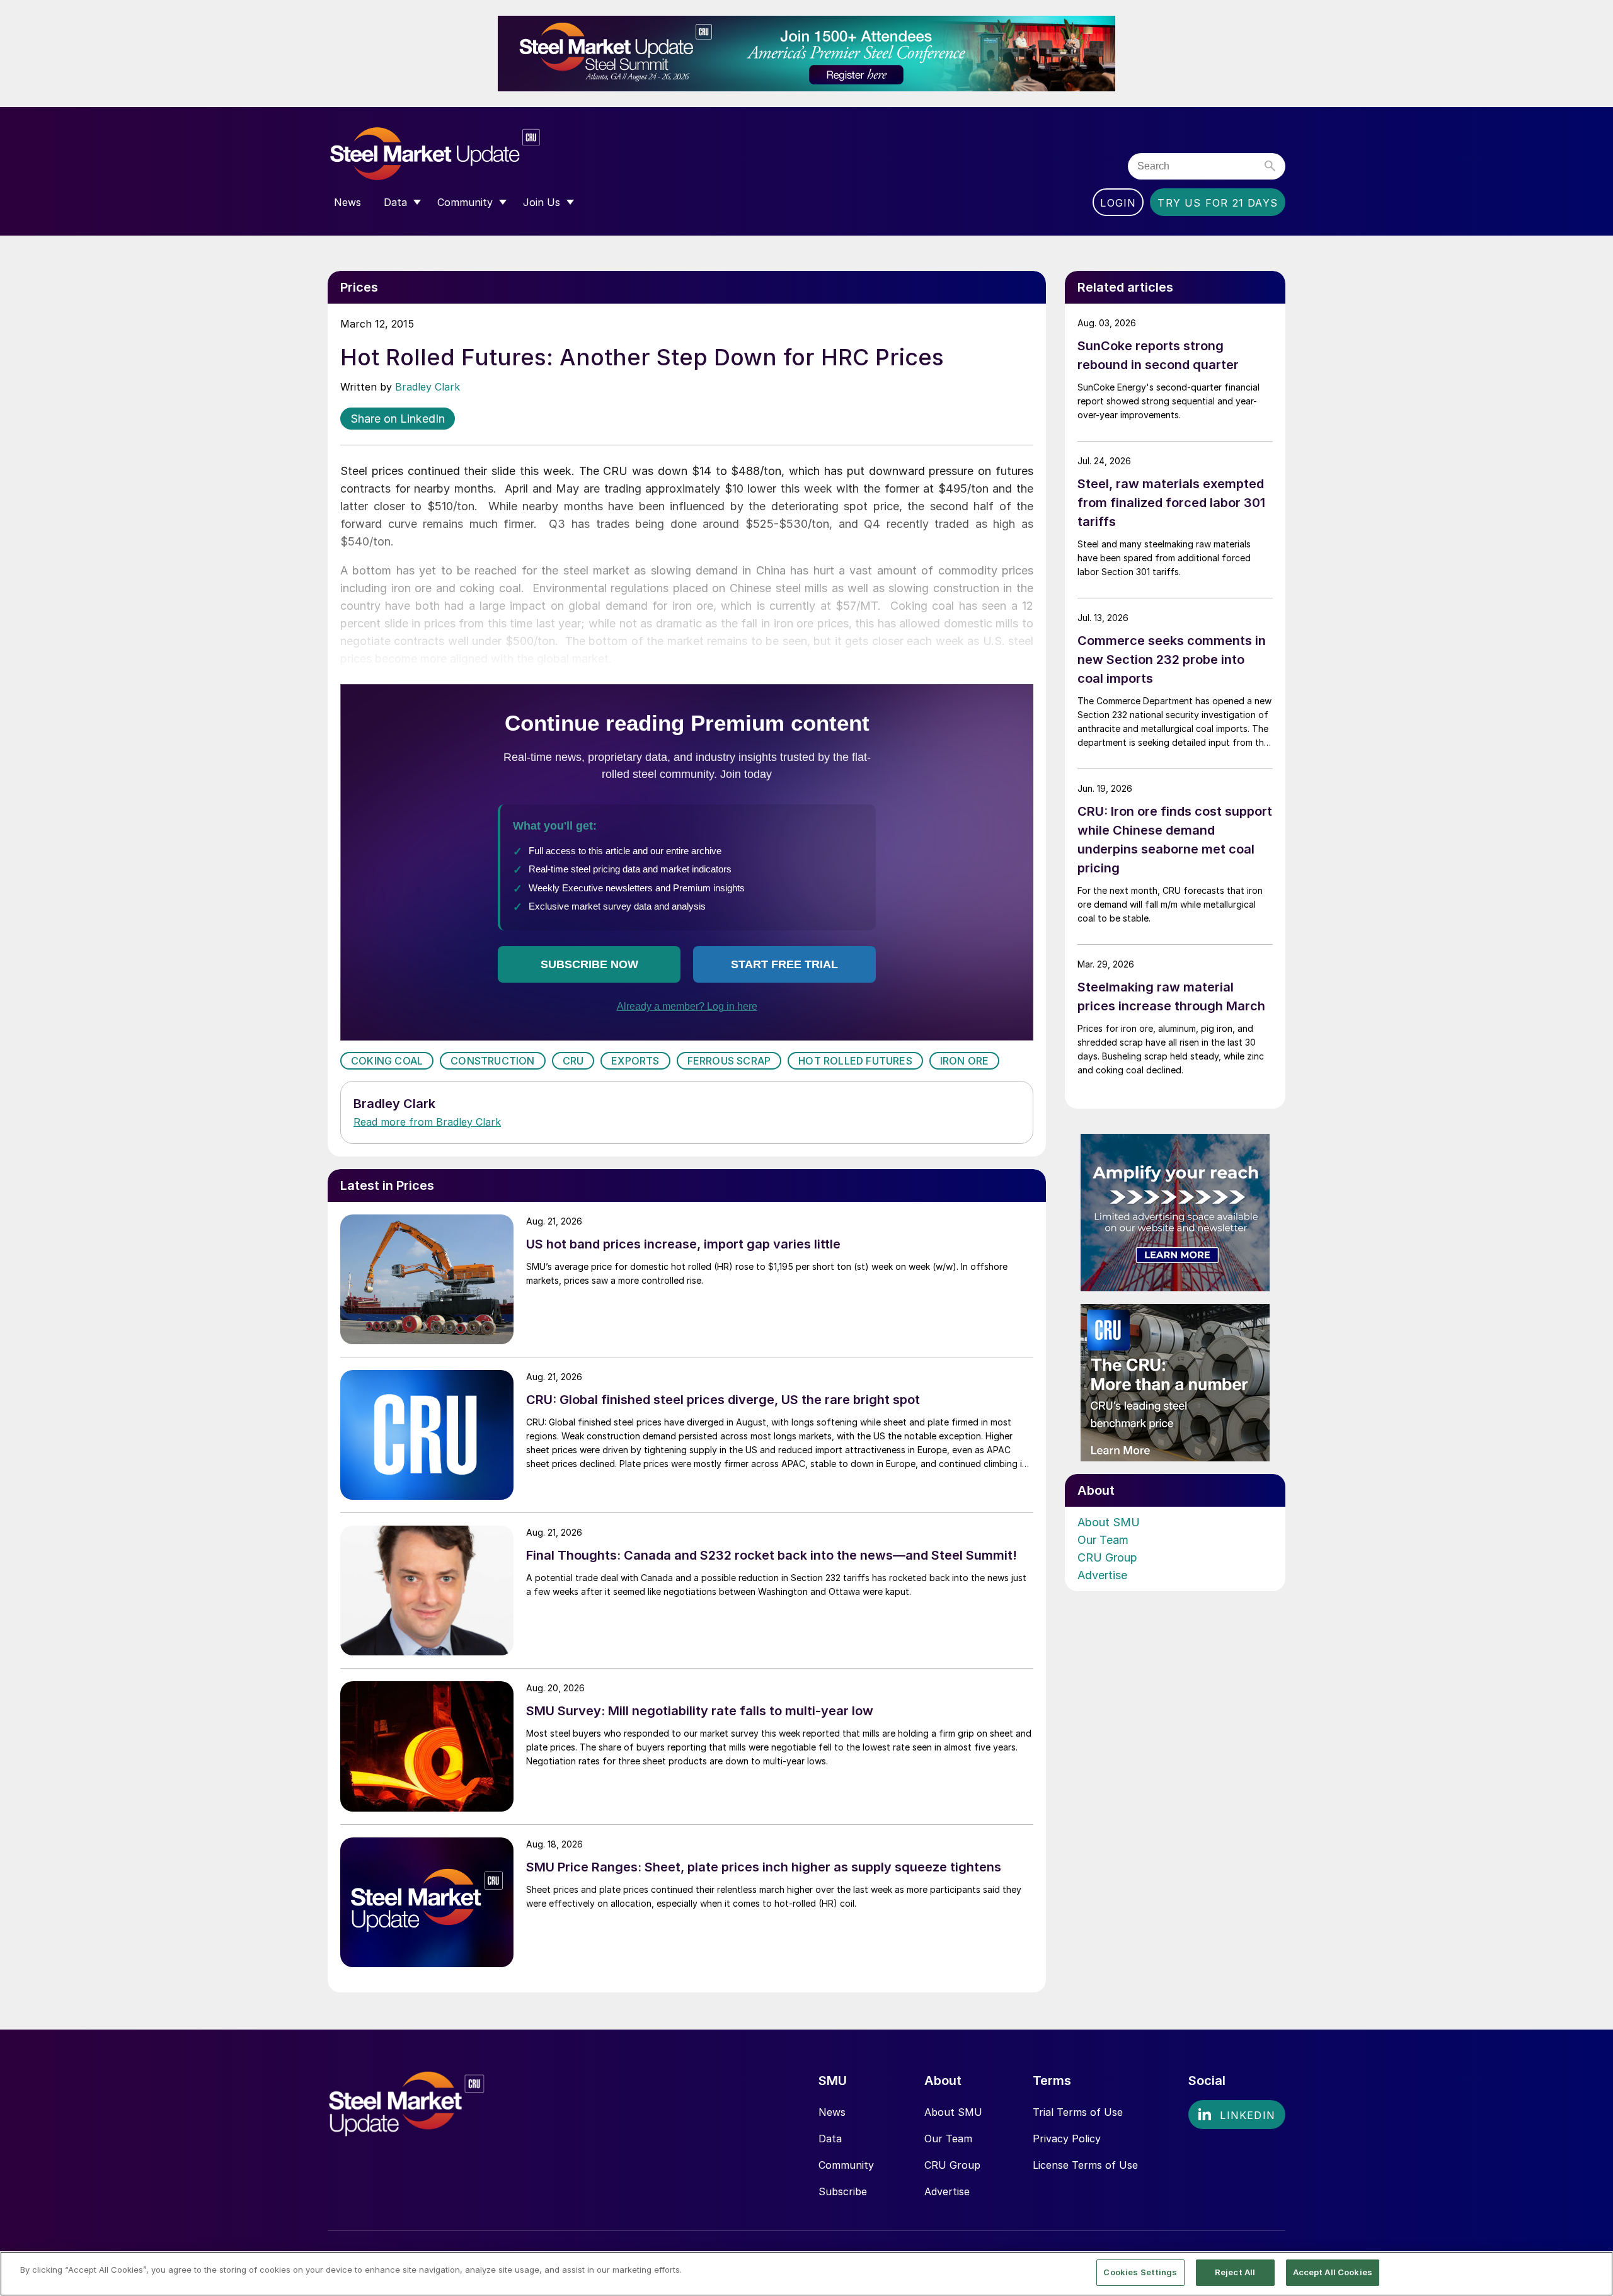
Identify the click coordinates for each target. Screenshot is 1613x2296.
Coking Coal (387, 1061)
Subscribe (843, 2191)
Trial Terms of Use (1078, 2112)
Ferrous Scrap (729, 1061)
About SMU (1109, 1522)
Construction (492, 1061)
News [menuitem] (347, 202)
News (832, 2112)
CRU (573, 1061)
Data (830, 2139)
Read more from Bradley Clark (427, 1122)
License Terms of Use (1085, 2165)
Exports (635, 1061)
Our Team (1103, 1540)
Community (846, 2165)
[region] (806, 2274)
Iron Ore (965, 1061)
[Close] (1593, 2273)
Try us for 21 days (1218, 203)
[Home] (462, 154)
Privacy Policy (1067, 2139)
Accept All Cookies (1333, 2272)
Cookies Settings (1140, 2272)
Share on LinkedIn (398, 419)
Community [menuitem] (465, 202)
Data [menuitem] (395, 202)
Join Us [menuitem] (542, 202)
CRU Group (1107, 1557)
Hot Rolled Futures (855, 1061)
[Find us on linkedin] (1237, 2115)
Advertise (1102, 1575)
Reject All (1235, 2272)
